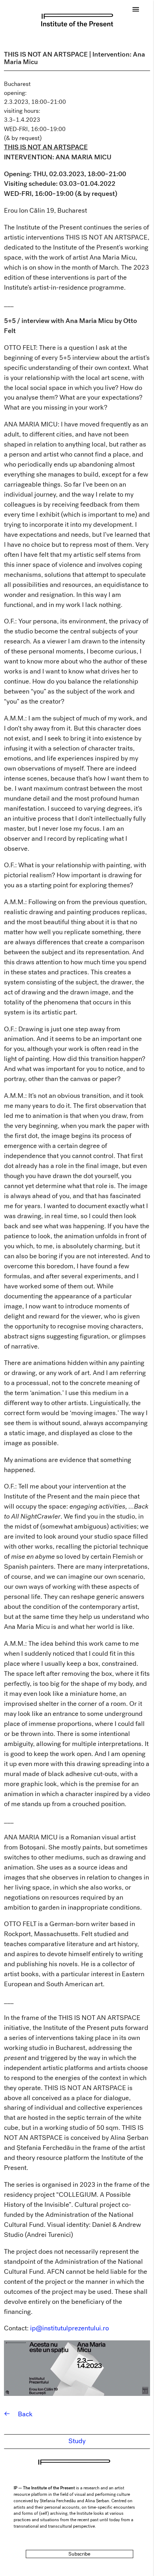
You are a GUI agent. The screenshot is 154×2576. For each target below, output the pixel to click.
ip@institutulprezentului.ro (69, 2328)
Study (77, 2441)
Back (18, 2414)
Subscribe (79, 2554)
